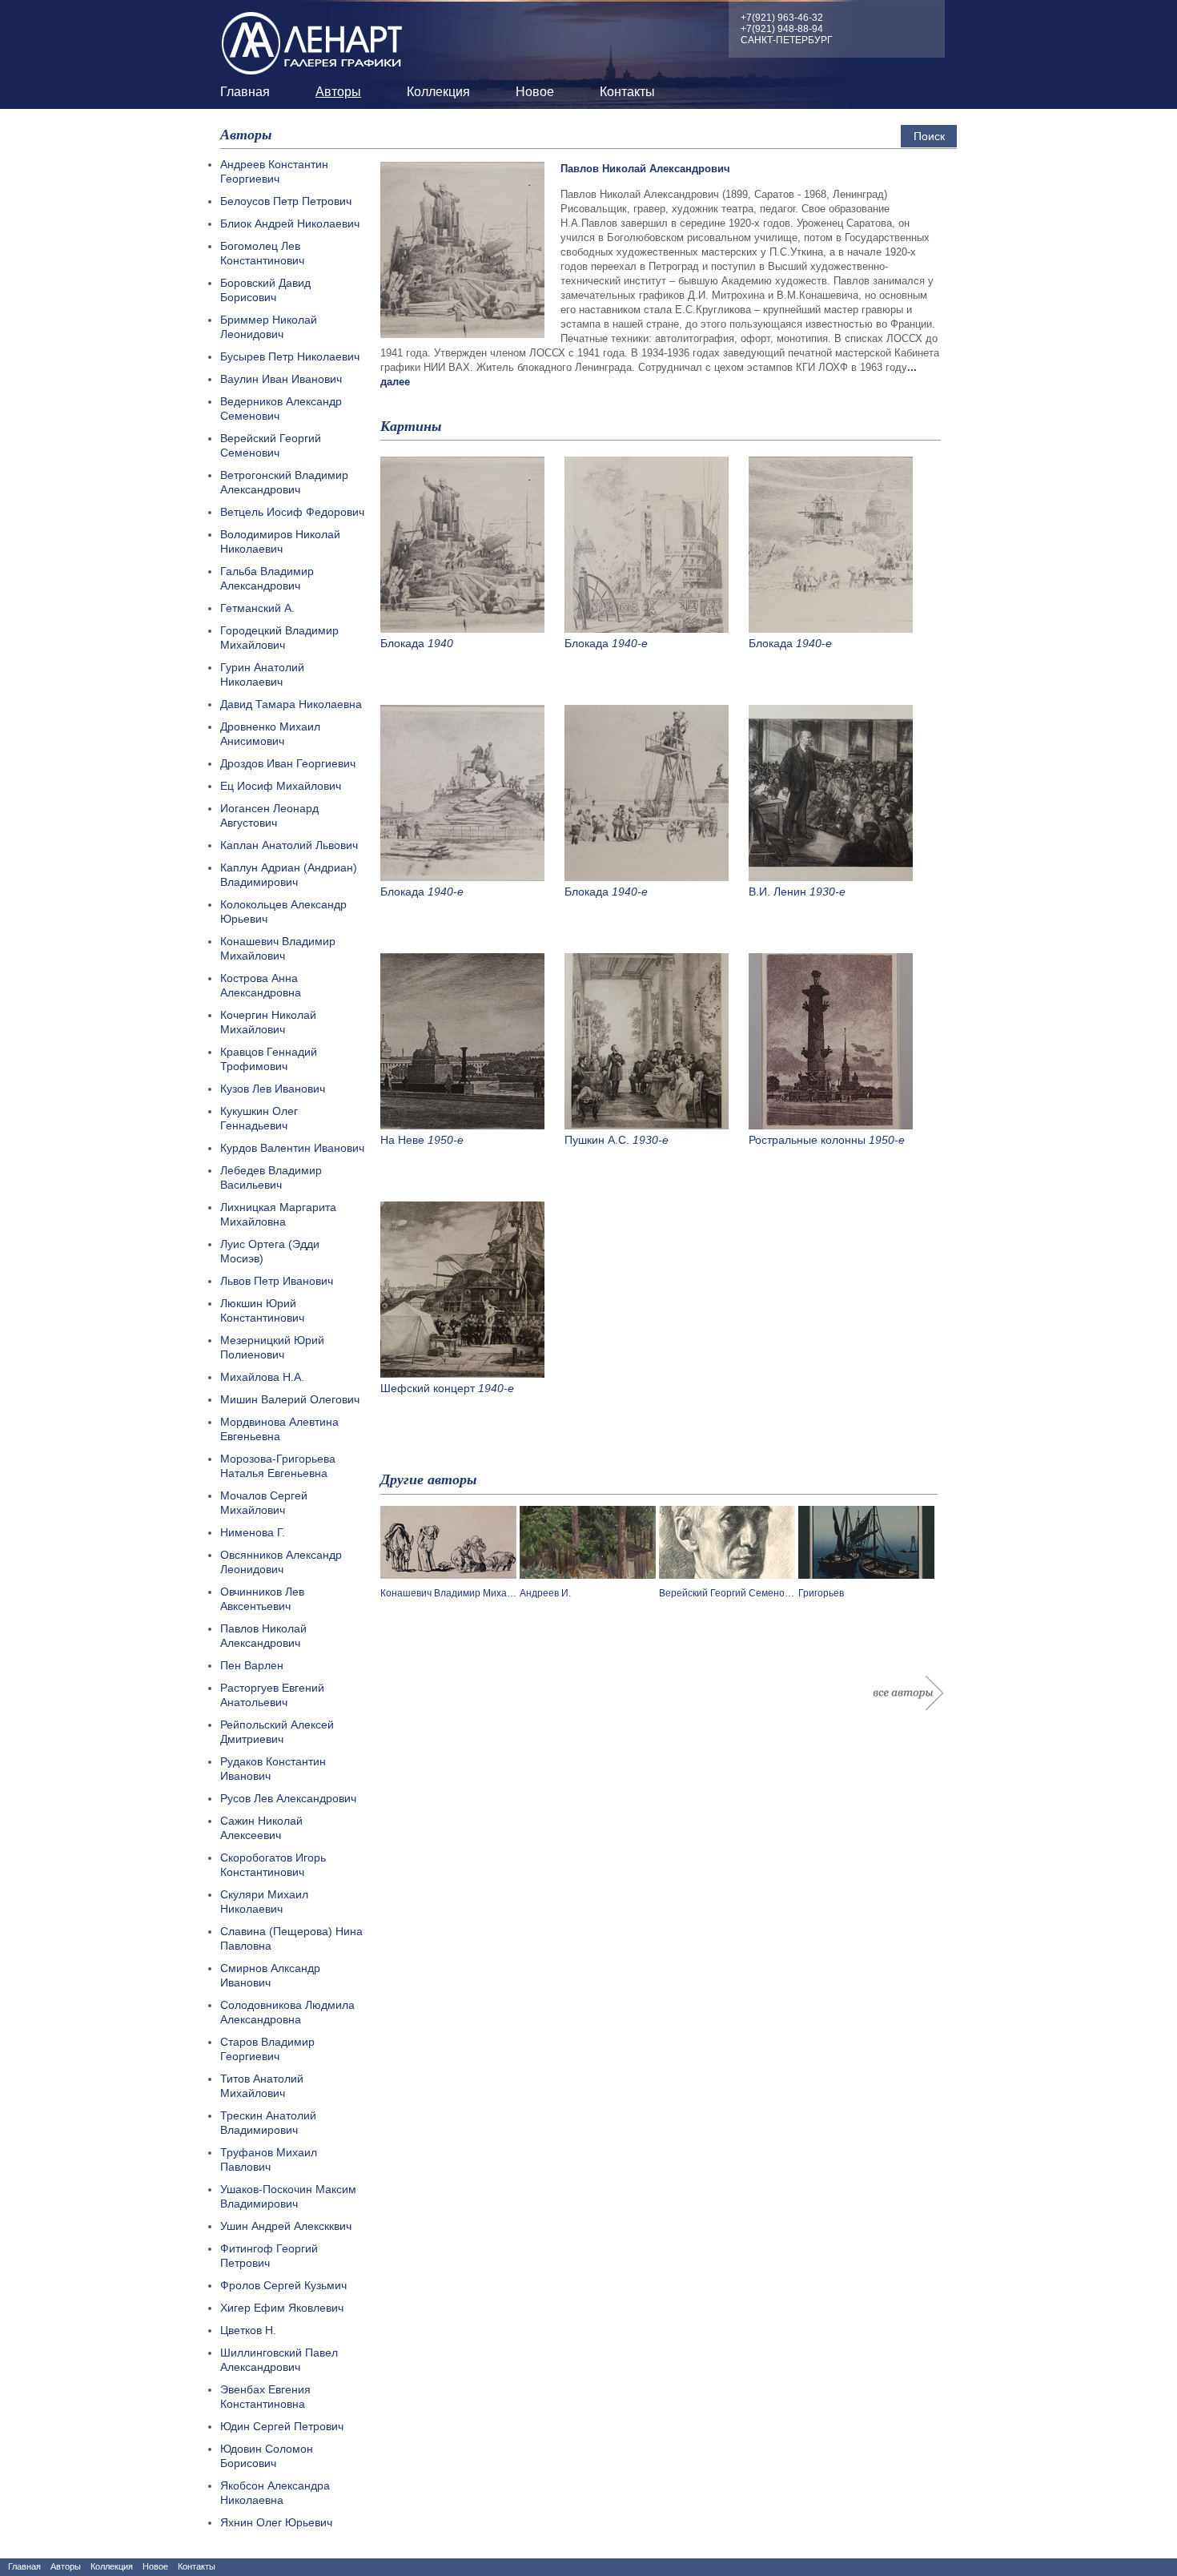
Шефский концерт (428, 1388)
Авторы (338, 92)
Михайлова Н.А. (262, 1377)
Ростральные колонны (807, 1140)
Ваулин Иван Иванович (281, 379)
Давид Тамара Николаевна (291, 704)
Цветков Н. (248, 2330)
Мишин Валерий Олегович (290, 1399)
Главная (245, 92)
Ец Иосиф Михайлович (281, 786)
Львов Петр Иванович (277, 1281)
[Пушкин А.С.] (647, 1125)
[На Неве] (462, 1125)
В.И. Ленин (777, 892)
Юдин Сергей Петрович (282, 2426)
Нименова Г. (253, 1532)
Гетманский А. (257, 608)
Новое (535, 92)
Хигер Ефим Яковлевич (282, 2308)
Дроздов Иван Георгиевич (288, 763)
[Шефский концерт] (462, 1374)
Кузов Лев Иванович (273, 1089)
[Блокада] (462, 629)
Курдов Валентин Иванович (292, 1148)
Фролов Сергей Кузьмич (283, 2285)
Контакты (627, 92)
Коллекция (438, 92)
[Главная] (312, 39)
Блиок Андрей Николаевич (290, 223)
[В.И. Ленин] (831, 877)
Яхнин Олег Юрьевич (276, 2522)
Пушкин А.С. (597, 1140)
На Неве (402, 1140)
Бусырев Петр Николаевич (290, 356)
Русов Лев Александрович (288, 1798)
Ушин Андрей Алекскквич (286, 2226)
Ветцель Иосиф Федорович (292, 512)
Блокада (402, 643)
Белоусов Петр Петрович (286, 201)
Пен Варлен (252, 1665)
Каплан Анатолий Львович (289, 845)
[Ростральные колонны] (831, 1125)
